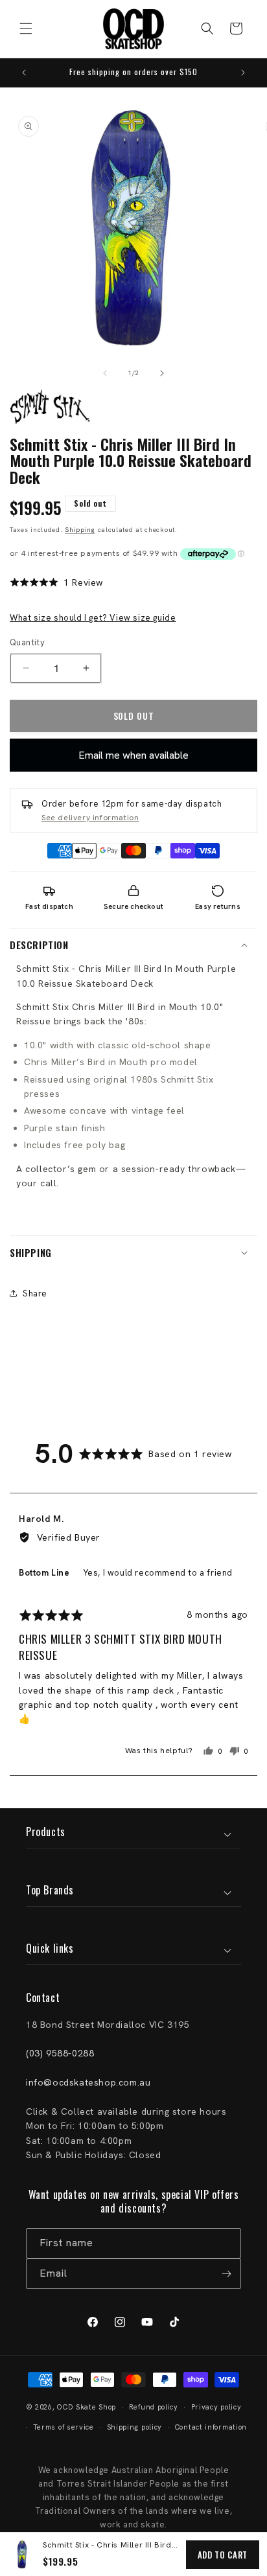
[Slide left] (105, 373)
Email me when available (133, 755)
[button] (26, 29)
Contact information (211, 2427)
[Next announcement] (243, 73)
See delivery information (90, 818)
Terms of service (64, 2427)
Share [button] (35, 1294)
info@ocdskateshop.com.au (88, 2082)
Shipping (80, 530)
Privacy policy (216, 2407)
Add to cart (223, 2555)
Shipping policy (135, 2427)
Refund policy (154, 2407)
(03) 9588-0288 (60, 2053)
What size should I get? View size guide (93, 618)
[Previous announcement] (24, 73)
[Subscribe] (226, 2274)
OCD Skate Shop (87, 2407)
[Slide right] (162, 373)
